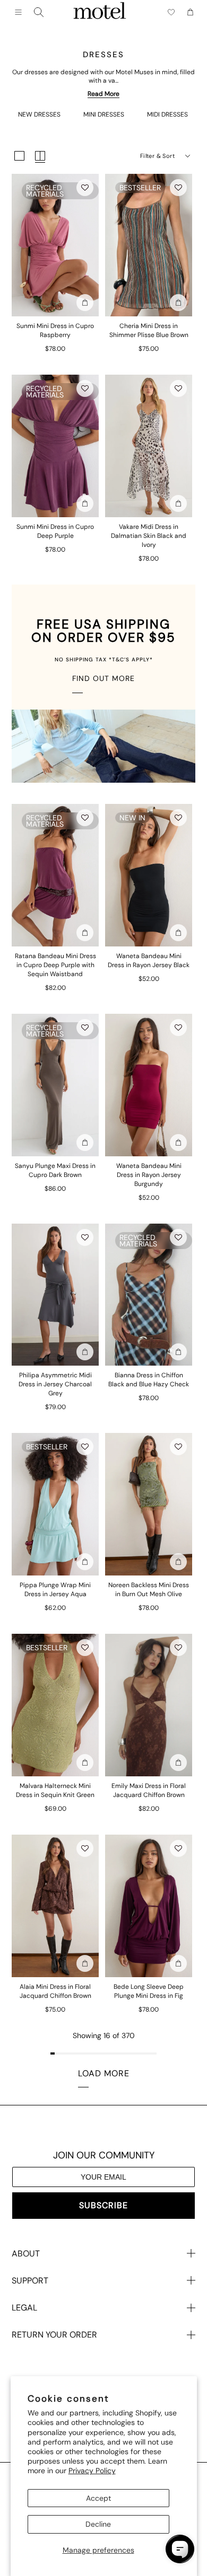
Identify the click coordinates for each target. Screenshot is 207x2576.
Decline (98, 2524)
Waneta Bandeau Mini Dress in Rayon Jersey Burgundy (149, 1175)
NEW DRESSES (39, 114)
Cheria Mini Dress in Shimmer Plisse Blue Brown (149, 330)
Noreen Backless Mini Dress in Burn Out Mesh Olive (149, 1590)
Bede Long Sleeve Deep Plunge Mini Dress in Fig (149, 1991)
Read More (103, 94)
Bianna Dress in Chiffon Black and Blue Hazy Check (149, 1380)
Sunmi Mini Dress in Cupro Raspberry (55, 330)
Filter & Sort (157, 156)
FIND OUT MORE (103, 678)
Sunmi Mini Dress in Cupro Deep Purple (55, 531)
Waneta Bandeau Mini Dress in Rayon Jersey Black (149, 961)
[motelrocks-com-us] (100, 12)
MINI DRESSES (104, 114)
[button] (85, 188)
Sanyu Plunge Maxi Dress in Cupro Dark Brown (55, 1170)
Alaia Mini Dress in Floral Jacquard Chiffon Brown (55, 1991)
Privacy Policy (92, 2471)
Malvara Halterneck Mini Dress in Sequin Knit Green (55, 1790)
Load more (104, 2073)
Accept (98, 2498)
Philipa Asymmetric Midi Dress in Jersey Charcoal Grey (55, 1384)
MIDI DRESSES (167, 114)
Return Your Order (54, 2335)
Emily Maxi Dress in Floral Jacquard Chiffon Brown (149, 1790)
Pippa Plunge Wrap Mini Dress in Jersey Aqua (55, 1590)
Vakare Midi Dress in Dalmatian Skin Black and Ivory (149, 536)
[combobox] (39, 12)
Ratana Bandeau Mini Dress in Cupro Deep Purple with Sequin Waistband (55, 965)
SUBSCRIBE (103, 2205)
